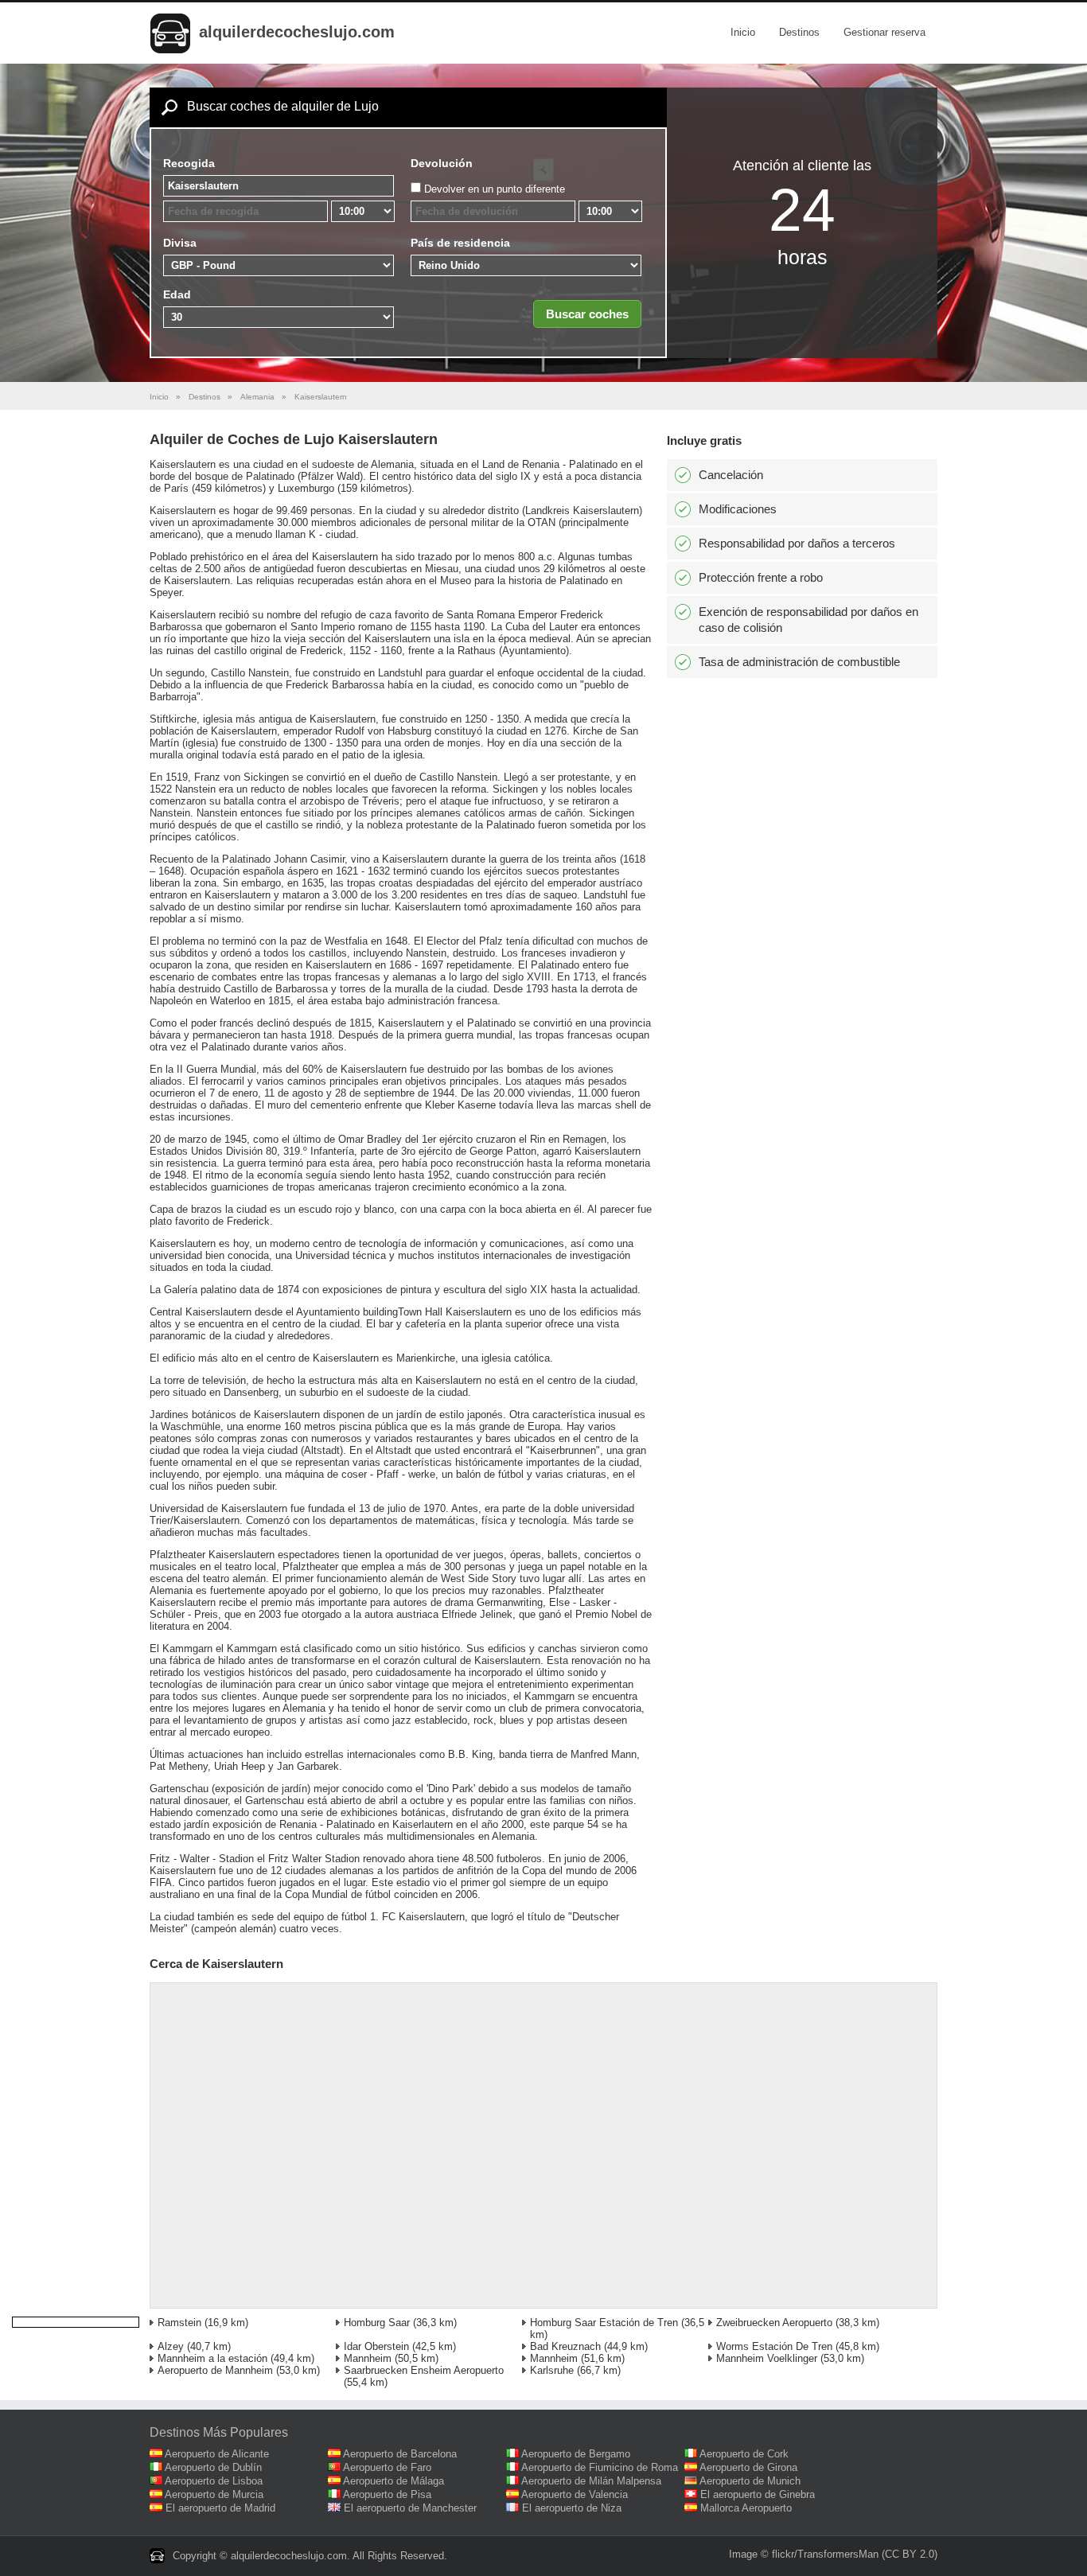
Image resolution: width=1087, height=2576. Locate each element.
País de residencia (460, 243)
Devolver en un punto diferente (495, 189)
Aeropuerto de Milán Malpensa (591, 2481)
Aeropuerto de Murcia (214, 2494)
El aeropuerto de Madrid (220, 2508)
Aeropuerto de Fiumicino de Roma (600, 2467)
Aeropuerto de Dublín (213, 2467)
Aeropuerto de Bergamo (576, 2454)
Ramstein (179, 2323)
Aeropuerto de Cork (744, 2454)
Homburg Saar (377, 2323)
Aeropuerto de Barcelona (400, 2454)
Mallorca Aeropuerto (746, 2508)
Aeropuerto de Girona (748, 2467)
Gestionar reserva (884, 32)
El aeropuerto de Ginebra (758, 2494)
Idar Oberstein (376, 2346)
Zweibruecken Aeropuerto (774, 2323)
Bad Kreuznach (565, 2346)
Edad (177, 294)
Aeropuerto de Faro (387, 2467)
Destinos (799, 32)
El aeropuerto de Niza (572, 2508)
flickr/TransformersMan (825, 2554)
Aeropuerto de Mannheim (215, 2370)
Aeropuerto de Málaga (394, 2481)
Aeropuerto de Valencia (575, 2494)
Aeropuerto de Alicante (217, 2454)
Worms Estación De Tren (774, 2346)
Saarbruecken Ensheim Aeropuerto (424, 2370)
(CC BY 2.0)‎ (910, 2554)
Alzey (171, 2346)
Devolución (442, 163)
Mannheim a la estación (212, 2358)
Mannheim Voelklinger (767, 2358)
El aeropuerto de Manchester (410, 2508)
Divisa (180, 243)
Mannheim (368, 2358)
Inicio (743, 32)
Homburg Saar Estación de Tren (604, 2323)
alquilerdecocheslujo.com (297, 32)
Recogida (189, 163)
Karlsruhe (552, 2370)
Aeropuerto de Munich (750, 2481)
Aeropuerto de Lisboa (214, 2481)
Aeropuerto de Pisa (387, 2494)
